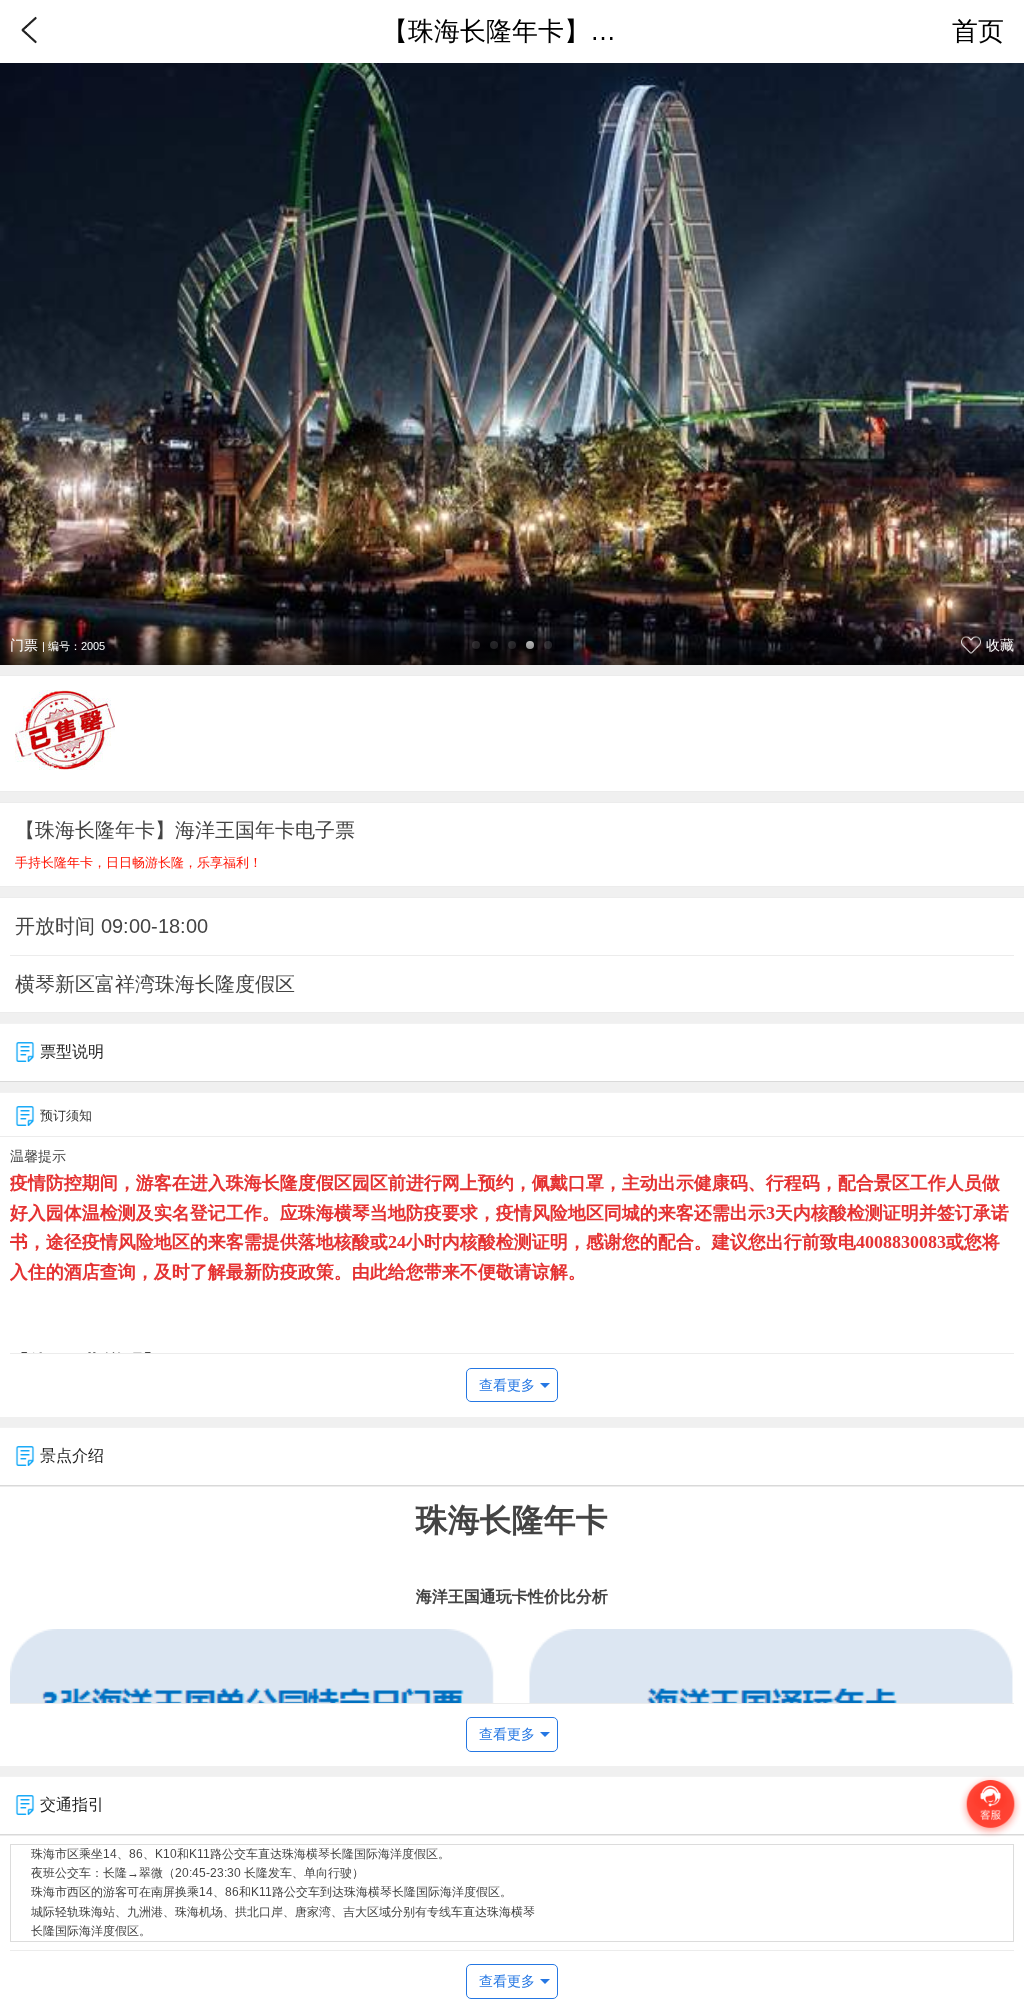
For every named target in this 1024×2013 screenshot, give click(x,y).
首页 (978, 31)
